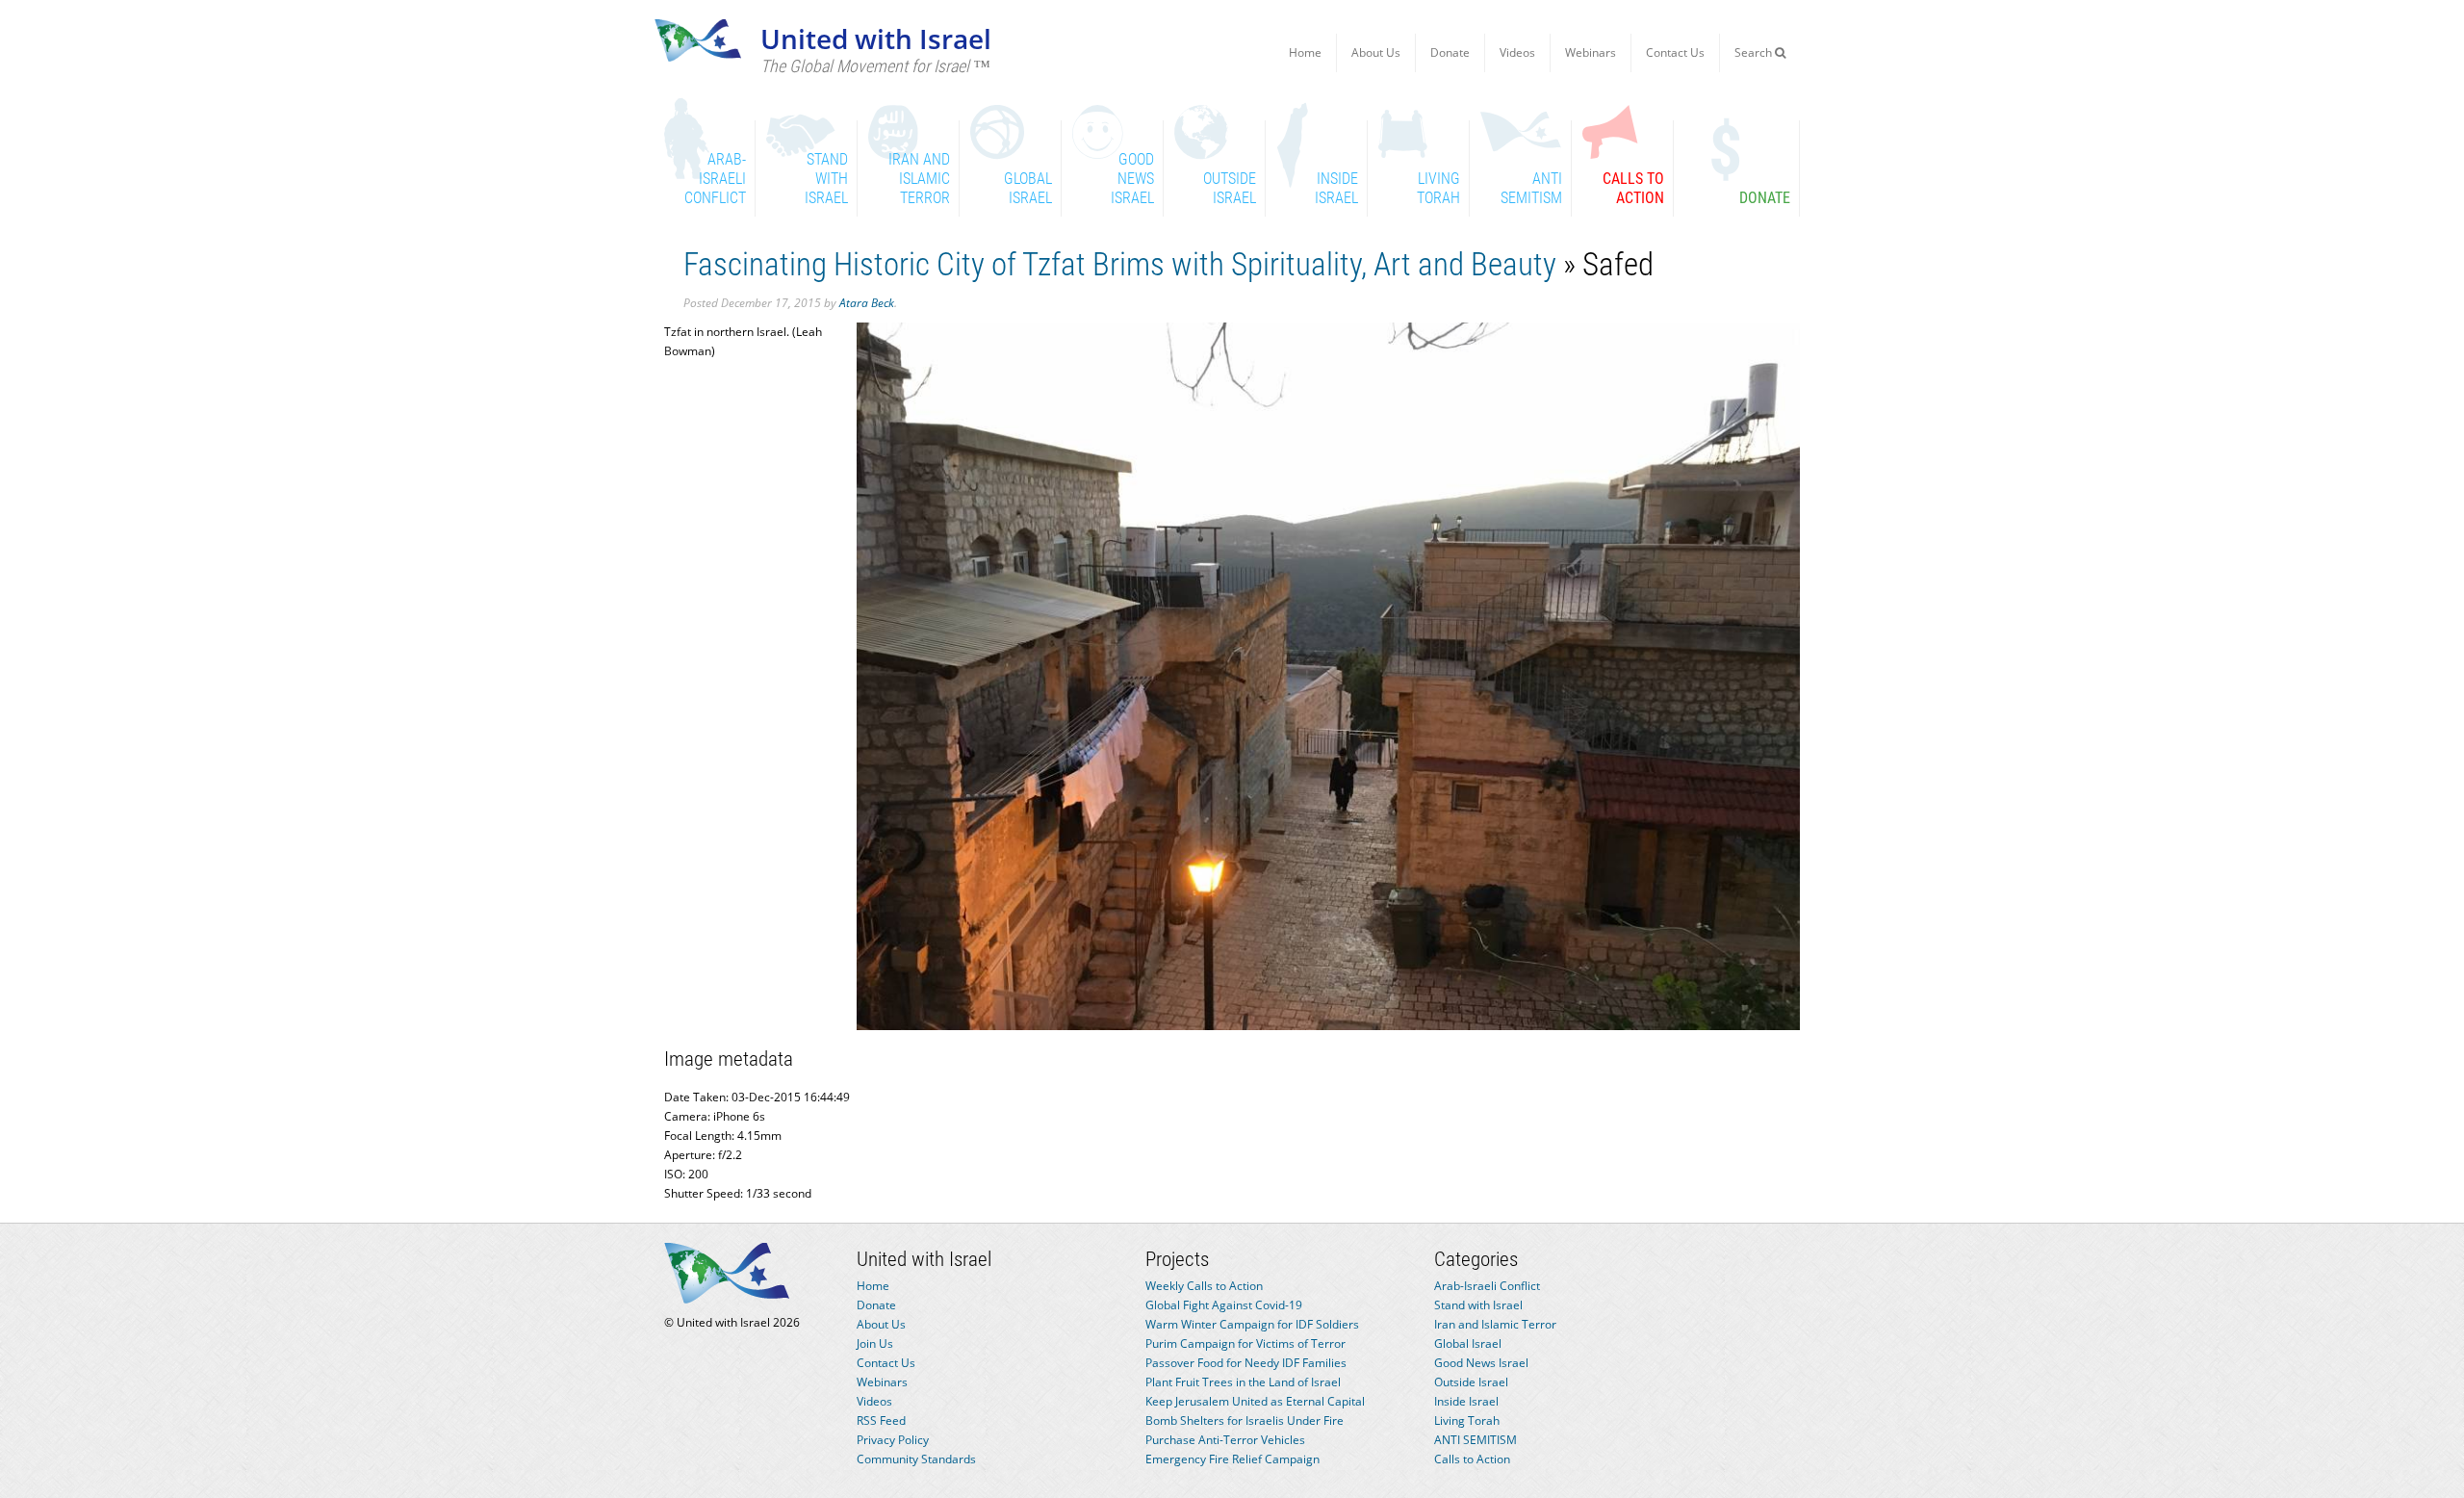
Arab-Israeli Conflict (1487, 1286)
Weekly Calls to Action (1204, 1286)
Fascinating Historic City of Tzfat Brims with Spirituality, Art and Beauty (1120, 264)
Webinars (1591, 52)
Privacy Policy (893, 1440)
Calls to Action (1472, 1459)
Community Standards (916, 1459)
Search (1755, 52)
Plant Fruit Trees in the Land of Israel (1243, 1382)
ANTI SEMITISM (1476, 1440)
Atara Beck (867, 303)
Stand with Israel (1478, 1305)
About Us (1376, 52)
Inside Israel (1466, 1401)
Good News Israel (1481, 1363)
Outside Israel (1471, 1382)
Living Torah (1467, 1421)
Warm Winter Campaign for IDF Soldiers (1252, 1324)
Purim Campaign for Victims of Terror (1245, 1343)
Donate (1450, 52)
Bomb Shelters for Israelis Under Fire (1245, 1421)
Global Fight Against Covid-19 (1224, 1305)
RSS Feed (881, 1421)
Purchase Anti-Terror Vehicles (1225, 1440)
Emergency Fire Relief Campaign (1232, 1459)
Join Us (875, 1343)
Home (1305, 52)
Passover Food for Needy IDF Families (1246, 1363)
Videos (1517, 52)
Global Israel (1468, 1343)
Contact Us (1675, 52)
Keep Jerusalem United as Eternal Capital (1255, 1401)
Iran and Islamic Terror (1495, 1324)
